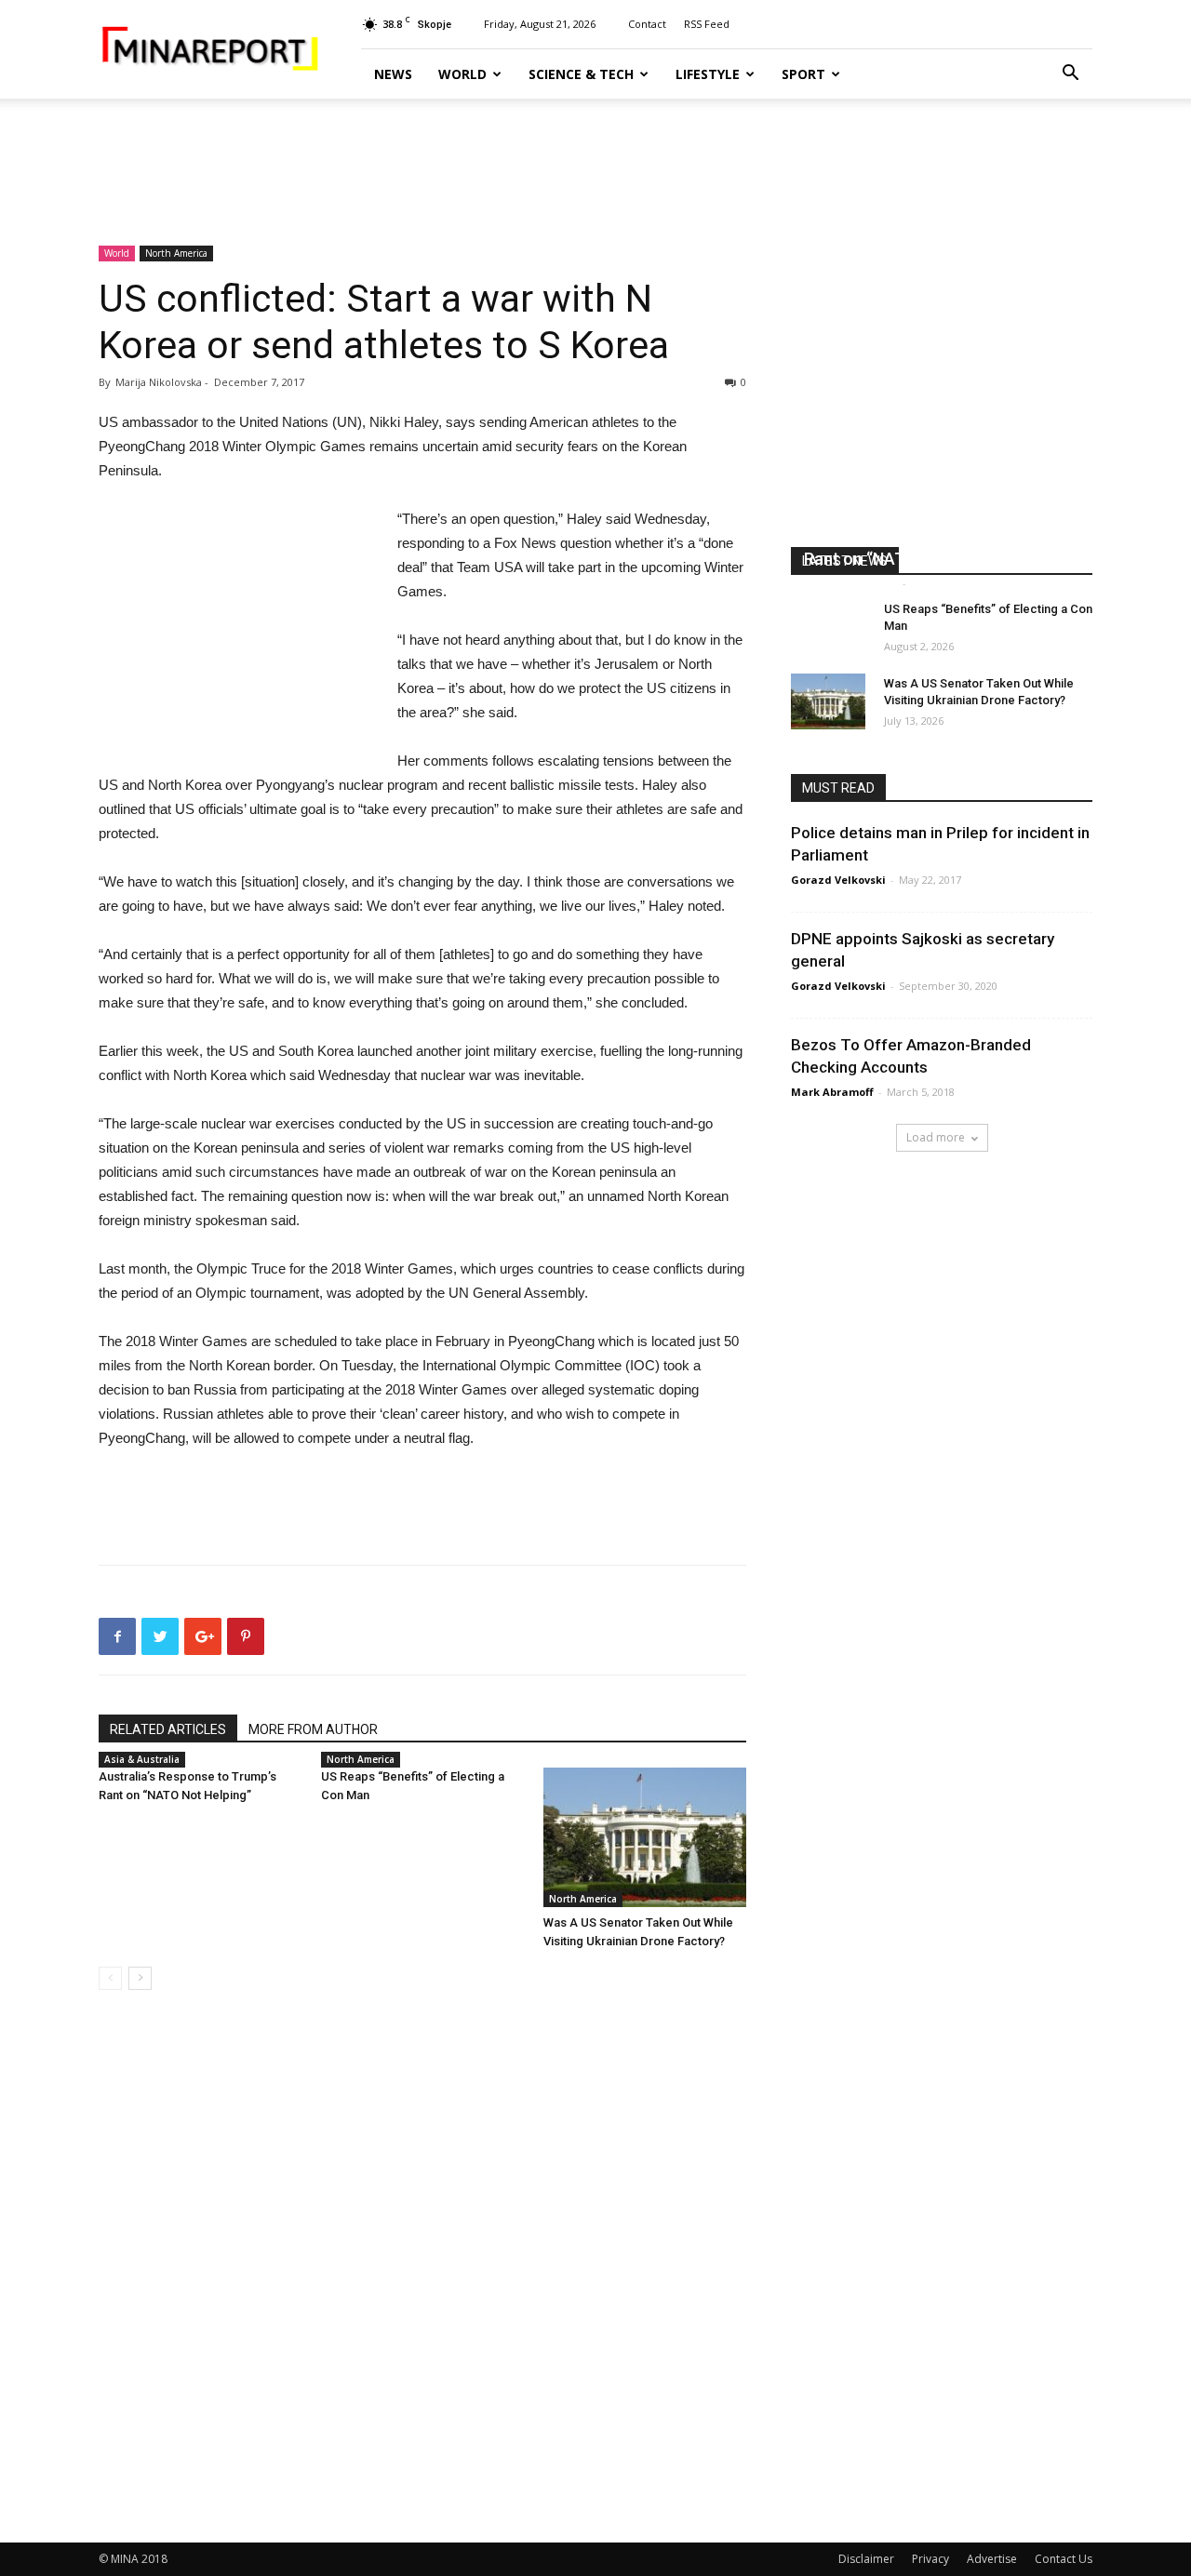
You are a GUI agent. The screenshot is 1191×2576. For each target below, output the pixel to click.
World (462, 74)
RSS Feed (707, 24)
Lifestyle (708, 74)
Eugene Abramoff (851, 583)
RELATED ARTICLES (168, 1729)
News (393, 74)
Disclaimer (866, 2559)
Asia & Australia (142, 1759)
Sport (803, 74)
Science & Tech (581, 74)
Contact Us (1064, 2559)
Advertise (992, 2559)
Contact (647, 24)
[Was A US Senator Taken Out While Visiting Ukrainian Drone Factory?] (645, 1837)
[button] (1070, 75)
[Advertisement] (595, 163)
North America (176, 253)
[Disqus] (422, 2267)
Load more (936, 1137)
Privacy (930, 2559)
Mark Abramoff (832, 1092)
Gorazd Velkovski (838, 880)
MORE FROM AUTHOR (313, 1729)
